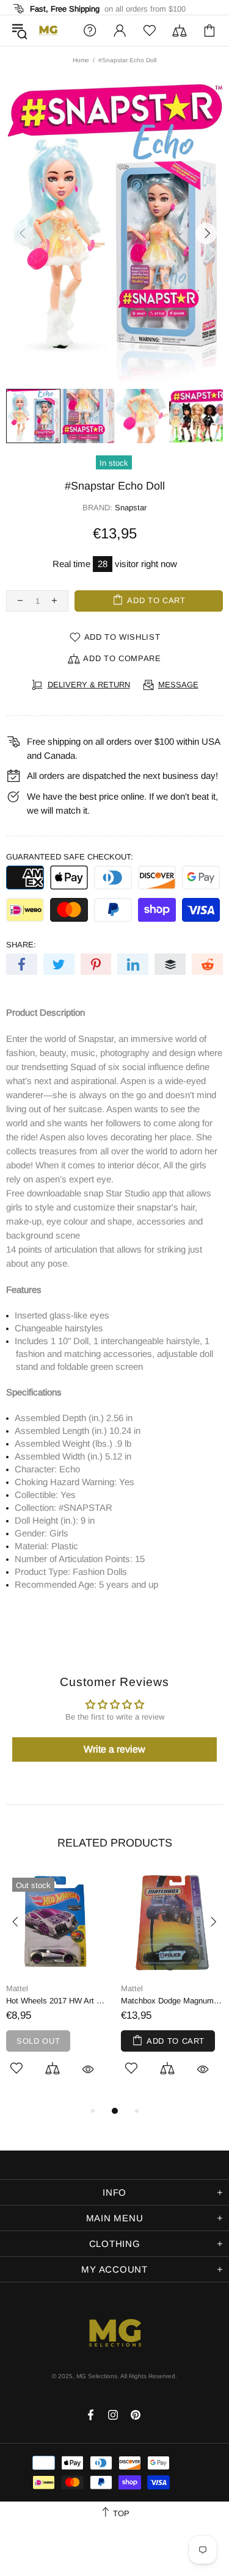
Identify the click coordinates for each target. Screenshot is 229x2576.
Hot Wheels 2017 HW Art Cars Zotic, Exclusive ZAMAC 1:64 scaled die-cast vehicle (57, 2001)
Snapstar (131, 508)
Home (81, 60)
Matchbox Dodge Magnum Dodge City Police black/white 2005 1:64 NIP (172, 2001)
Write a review (114, 1749)
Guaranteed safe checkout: (70, 857)
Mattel (17, 1988)
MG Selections (48, 31)
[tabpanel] (57, 1988)
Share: (21, 945)
